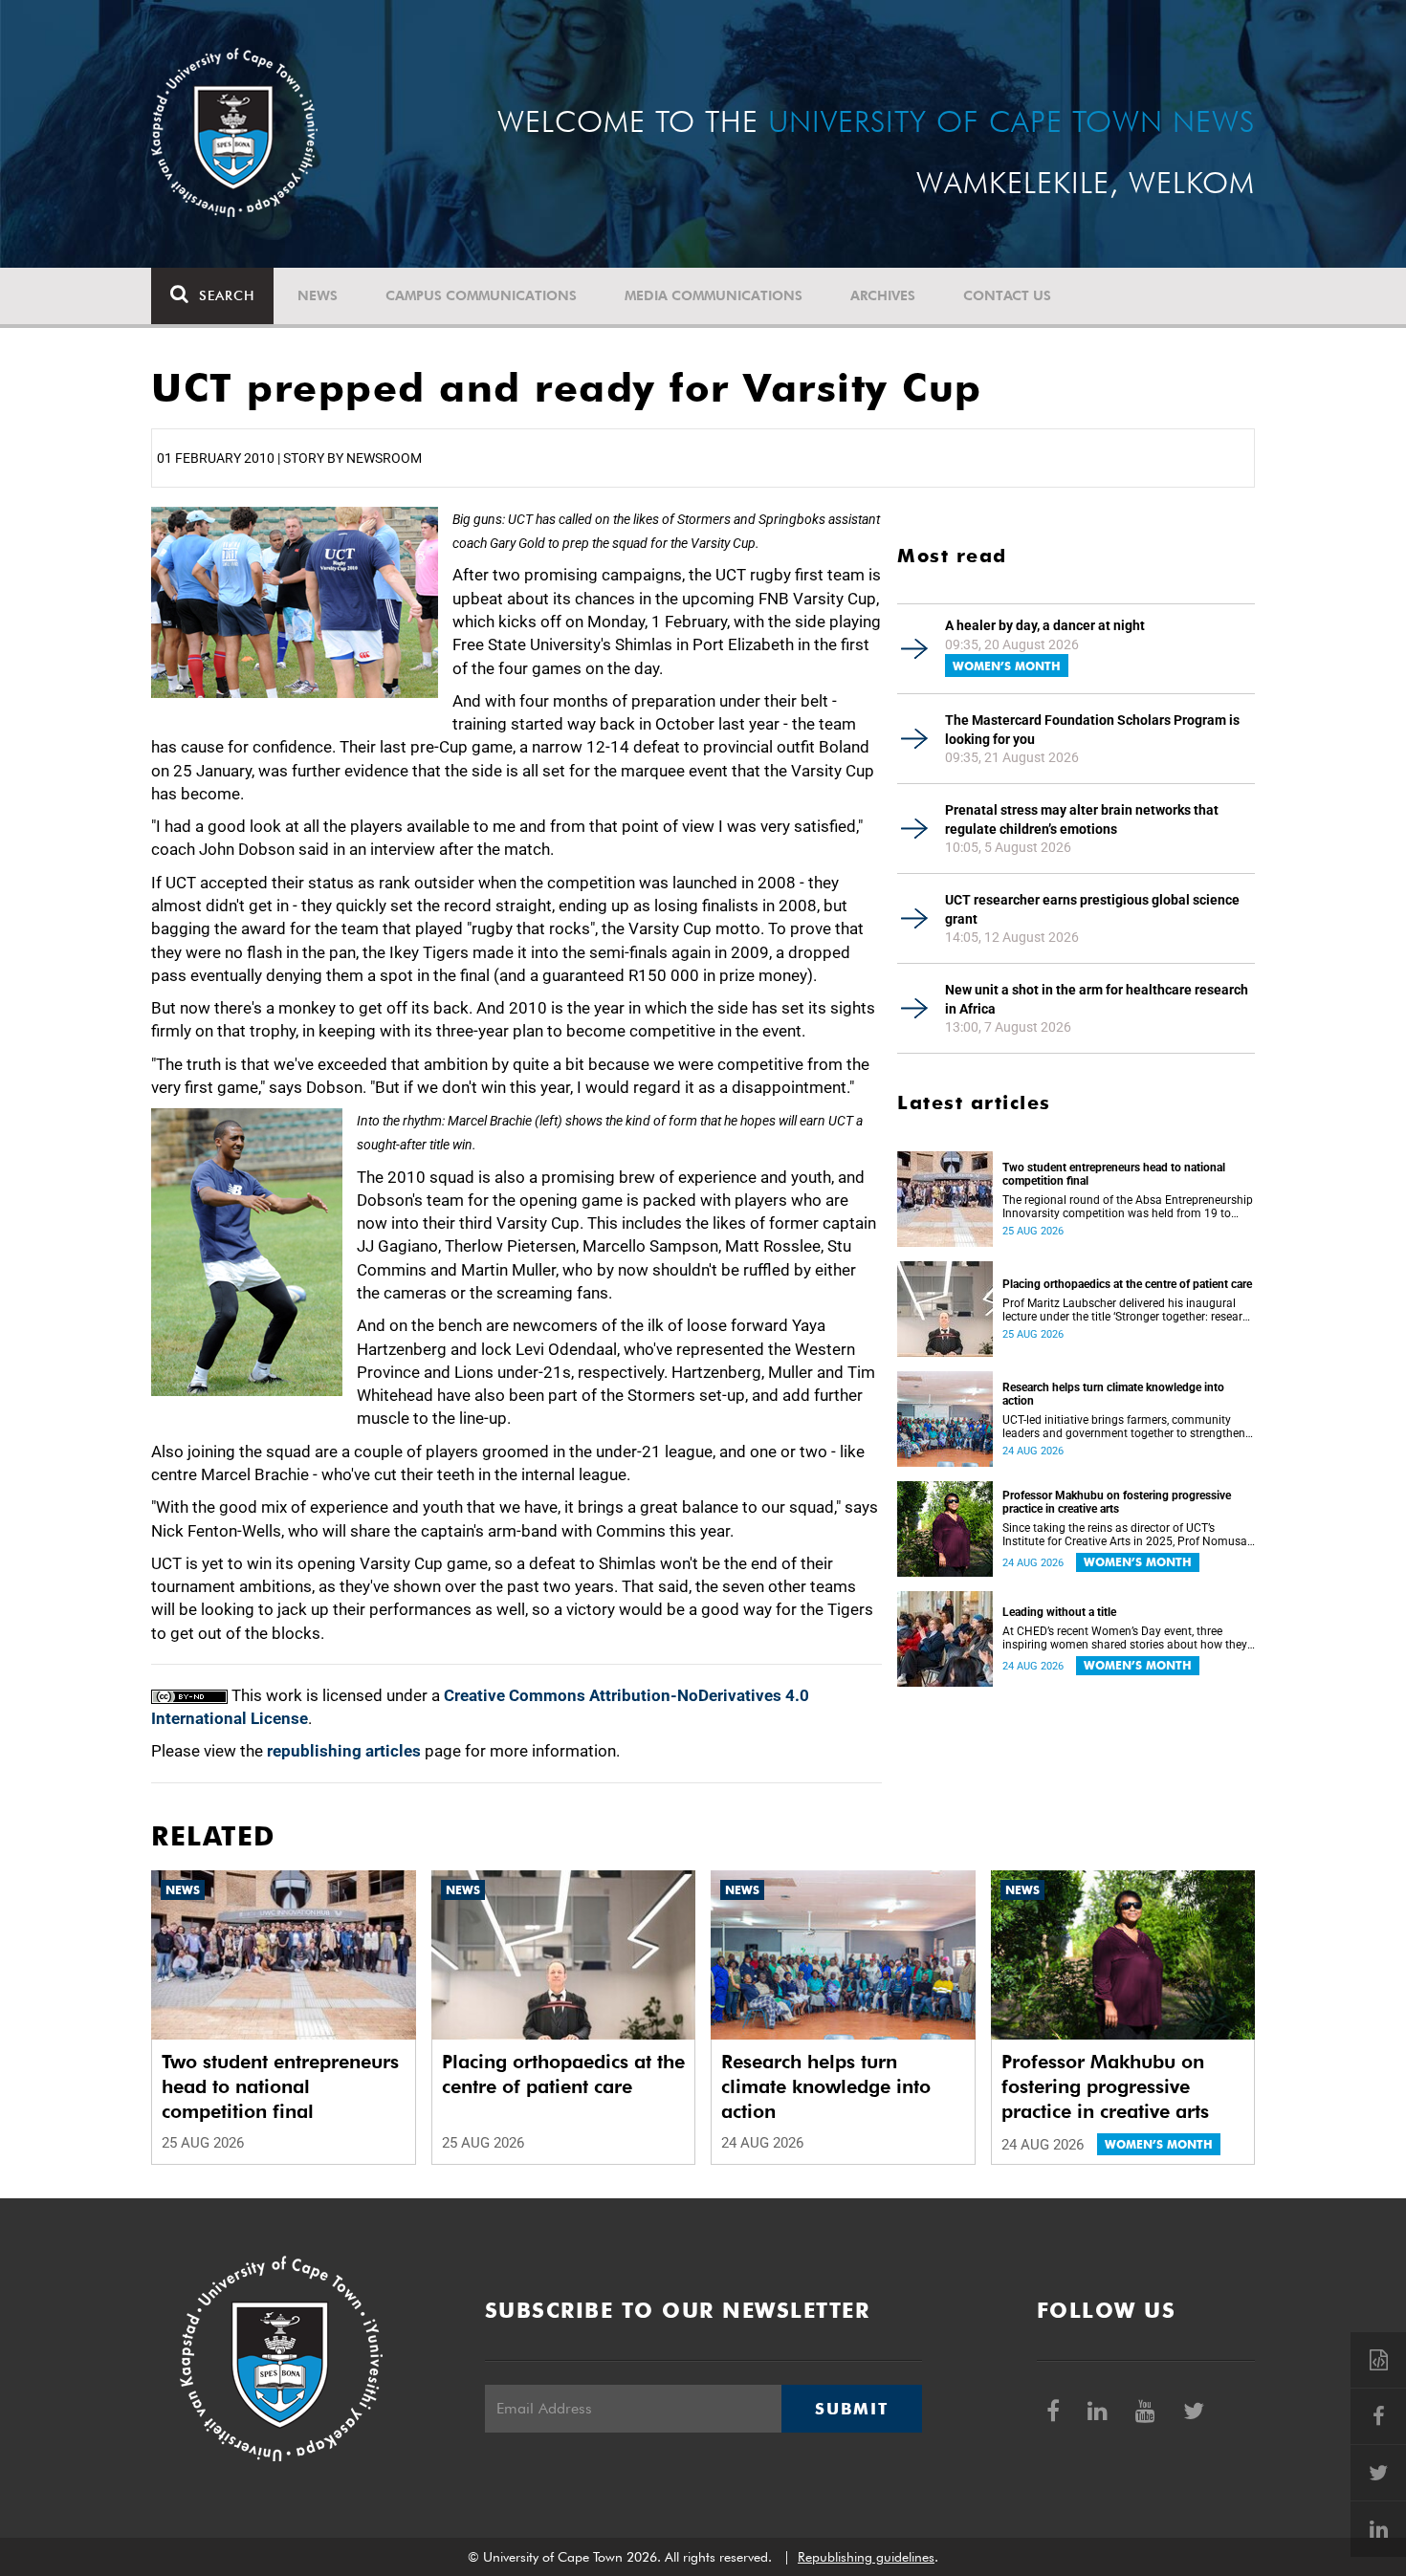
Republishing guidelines (866, 2557)
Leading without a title (1059, 1612)
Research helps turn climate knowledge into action (1113, 1394)
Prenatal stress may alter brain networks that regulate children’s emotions (1082, 819)
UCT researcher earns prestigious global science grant (1092, 909)
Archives (883, 295)
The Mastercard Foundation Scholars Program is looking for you (1092, 730)
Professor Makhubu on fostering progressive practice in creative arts (1117, 1502)
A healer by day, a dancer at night (1045, 625)
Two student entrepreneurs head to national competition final (1114, 1174)
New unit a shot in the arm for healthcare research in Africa (1097, 999)
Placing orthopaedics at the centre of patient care (1127, 1284)
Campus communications (481, 295)
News (318, 295)
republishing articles (344, 1751)
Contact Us (1007, 295)
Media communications (714, 295)
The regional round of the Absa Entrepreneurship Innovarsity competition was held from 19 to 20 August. (1128, 1207)
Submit (851, 2409)
